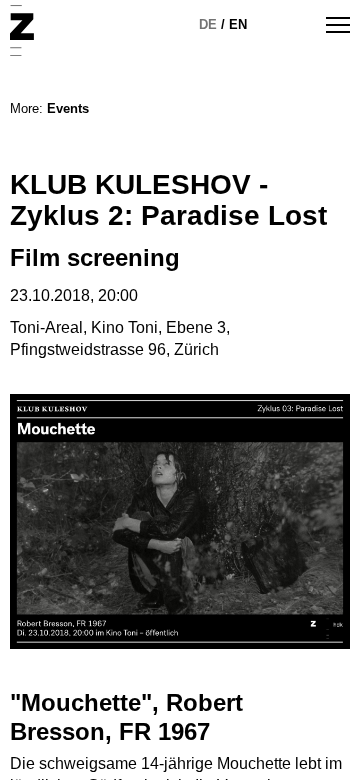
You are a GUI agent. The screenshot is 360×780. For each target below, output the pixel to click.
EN (238, 24)
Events (68, 108)
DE (208, 24)
